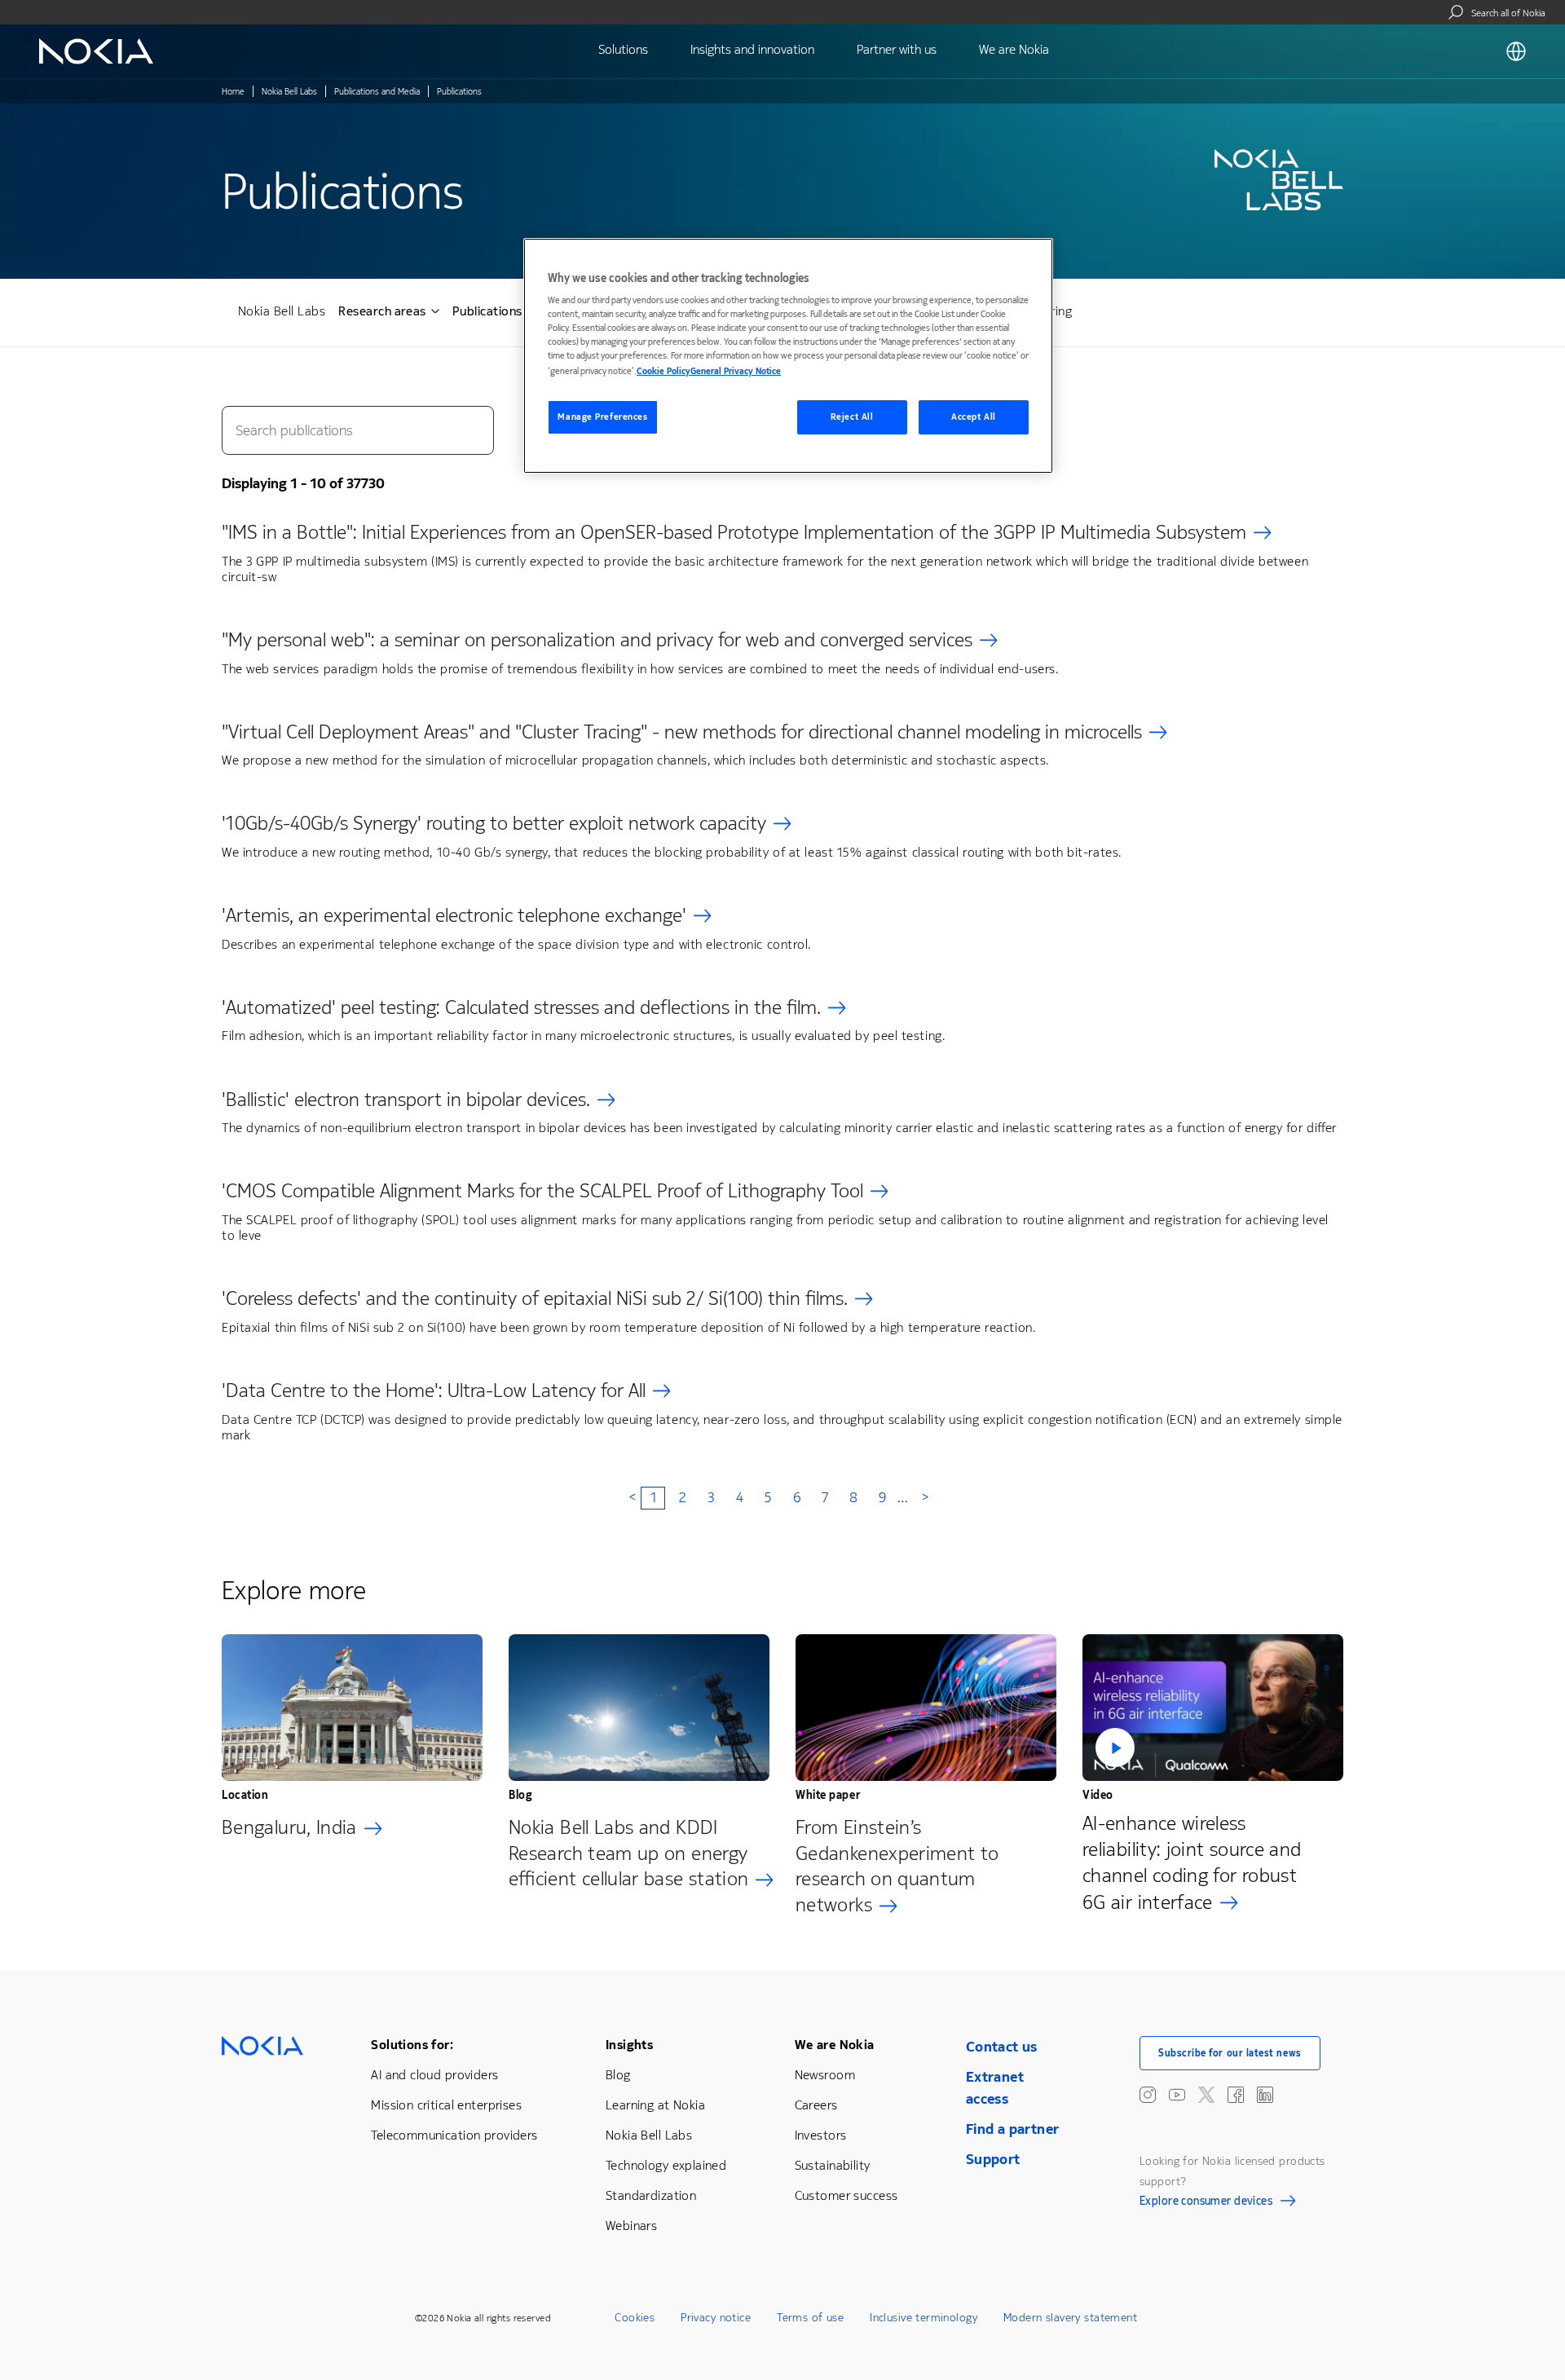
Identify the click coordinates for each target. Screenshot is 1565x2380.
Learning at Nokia (655, 2105)
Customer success (846, 2195)
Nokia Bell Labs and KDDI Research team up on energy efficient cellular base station (628, 1853)
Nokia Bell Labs (289, 92)
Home (233, 92)
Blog (618, 2075)
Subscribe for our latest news (1230, 2053)
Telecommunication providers (454, 2135)
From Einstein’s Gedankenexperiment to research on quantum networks (897, 1867)
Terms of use (810, 2318)
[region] (788, 356)
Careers (816, 2105)
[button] (1213, 1708)
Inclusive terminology (924, 2318)
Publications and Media (377, 92)
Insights (629, 2045)
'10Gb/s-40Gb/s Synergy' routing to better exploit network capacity (494, 823)
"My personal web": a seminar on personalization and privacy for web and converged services (597, 640)
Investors (821, 2135)
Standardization (651, 2195)
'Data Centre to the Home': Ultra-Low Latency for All (434, 1391)
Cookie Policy (663, 371)
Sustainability (833, 2165)
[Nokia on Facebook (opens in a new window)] (1236, 2095)
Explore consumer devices (1206, 2203)
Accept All (974, 417)
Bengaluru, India (289, 1827)
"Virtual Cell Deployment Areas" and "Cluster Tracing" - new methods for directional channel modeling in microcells (682, 732)
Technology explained (666, 2165)
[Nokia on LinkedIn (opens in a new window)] (1265, 2095)
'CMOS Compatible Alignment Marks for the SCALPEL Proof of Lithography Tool (542, 1191)
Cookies (635, 2318)
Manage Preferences (602, 417)
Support (993, 2159)
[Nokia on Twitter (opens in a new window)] (1206, 2095)
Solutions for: (412, 2045)
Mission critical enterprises (446, 2105)
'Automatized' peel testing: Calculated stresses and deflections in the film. (521, 1007)
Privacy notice (716, 2318)
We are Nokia (835, 2045)
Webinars (631, 2226)
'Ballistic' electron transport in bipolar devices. (406, 1100)
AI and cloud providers (434, 2075)
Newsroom (825, 2075)
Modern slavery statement (1070, 2318)
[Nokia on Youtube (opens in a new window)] (1177, 2095)
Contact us (1002, 2047)
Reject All (852, 417)
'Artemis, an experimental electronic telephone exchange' (454, 915)
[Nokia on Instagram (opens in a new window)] (1148, 2095)
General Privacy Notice (736, 371)
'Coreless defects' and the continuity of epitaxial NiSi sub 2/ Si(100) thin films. (535, 1298)
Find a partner (1013, 2129)
